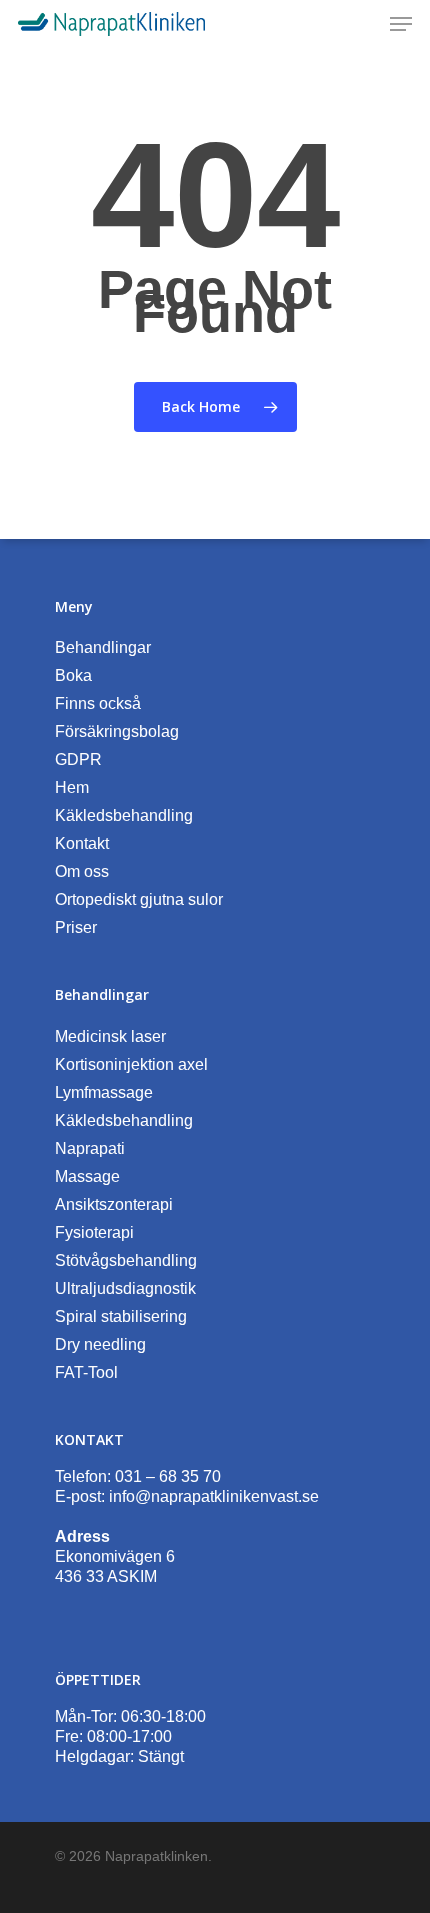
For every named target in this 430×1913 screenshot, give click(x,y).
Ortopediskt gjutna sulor (139, 899)
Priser (76, 927)
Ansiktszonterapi (114, 1204)
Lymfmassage (104, 1092)
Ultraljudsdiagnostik (125, 1288)
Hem (72, 787)
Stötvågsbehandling (126, 1260)
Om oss (82, 871)
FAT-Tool (86, 1372)
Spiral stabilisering (121, 1316)
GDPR (78, 759)
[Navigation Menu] (401, 24)
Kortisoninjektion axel (131, 1064)
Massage (87, 1176)
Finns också (98, 703)
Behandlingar (103, 647)
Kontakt (82, 843)
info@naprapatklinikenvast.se (214, 1496)
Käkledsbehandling (124, 815)
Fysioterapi (94, 1232)
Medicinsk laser (110, 1036)
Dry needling (100, 1344)
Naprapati (90, 1148)
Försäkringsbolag (117, 731)
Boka (73, 675)
